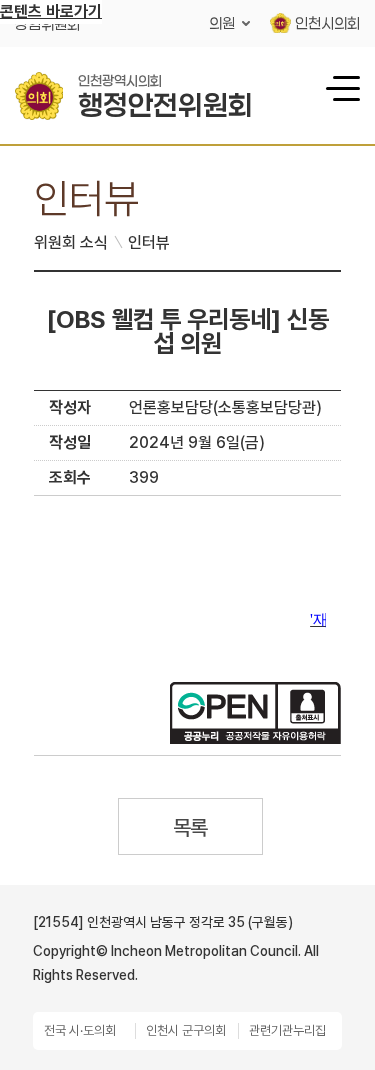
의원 (222, 23)
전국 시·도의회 (80, 1030)
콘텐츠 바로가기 (51, 11)
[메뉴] (340, 87)
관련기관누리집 (287, 1030)
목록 (190, 827)
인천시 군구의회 (186, 1030)
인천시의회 (327, 23)
